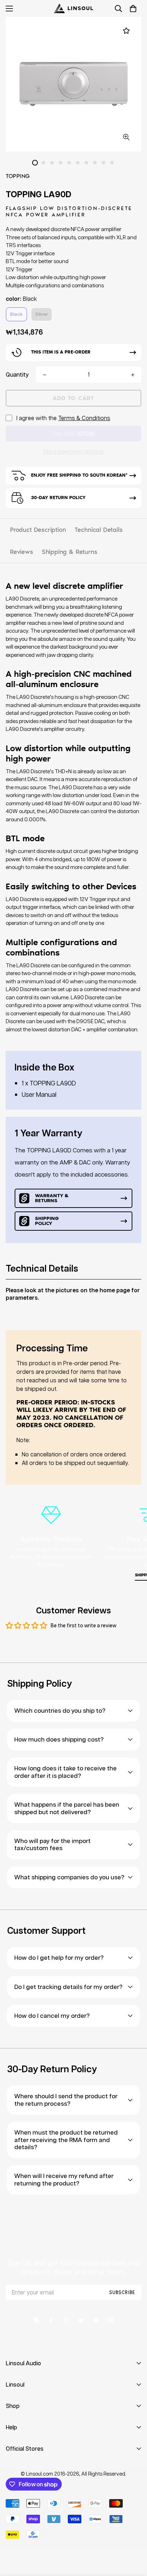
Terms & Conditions (84, 418)
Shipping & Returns (70, 552)
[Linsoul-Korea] (73, 8)
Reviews (22, 552)
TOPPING (18, 176)
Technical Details (99, 530)
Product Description (38, 530)
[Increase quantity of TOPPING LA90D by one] (133, 375)
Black (16, 314)
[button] (133, 9)
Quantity (17, 374)
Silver (42, 314)
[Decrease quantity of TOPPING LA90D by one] (45, 375)
